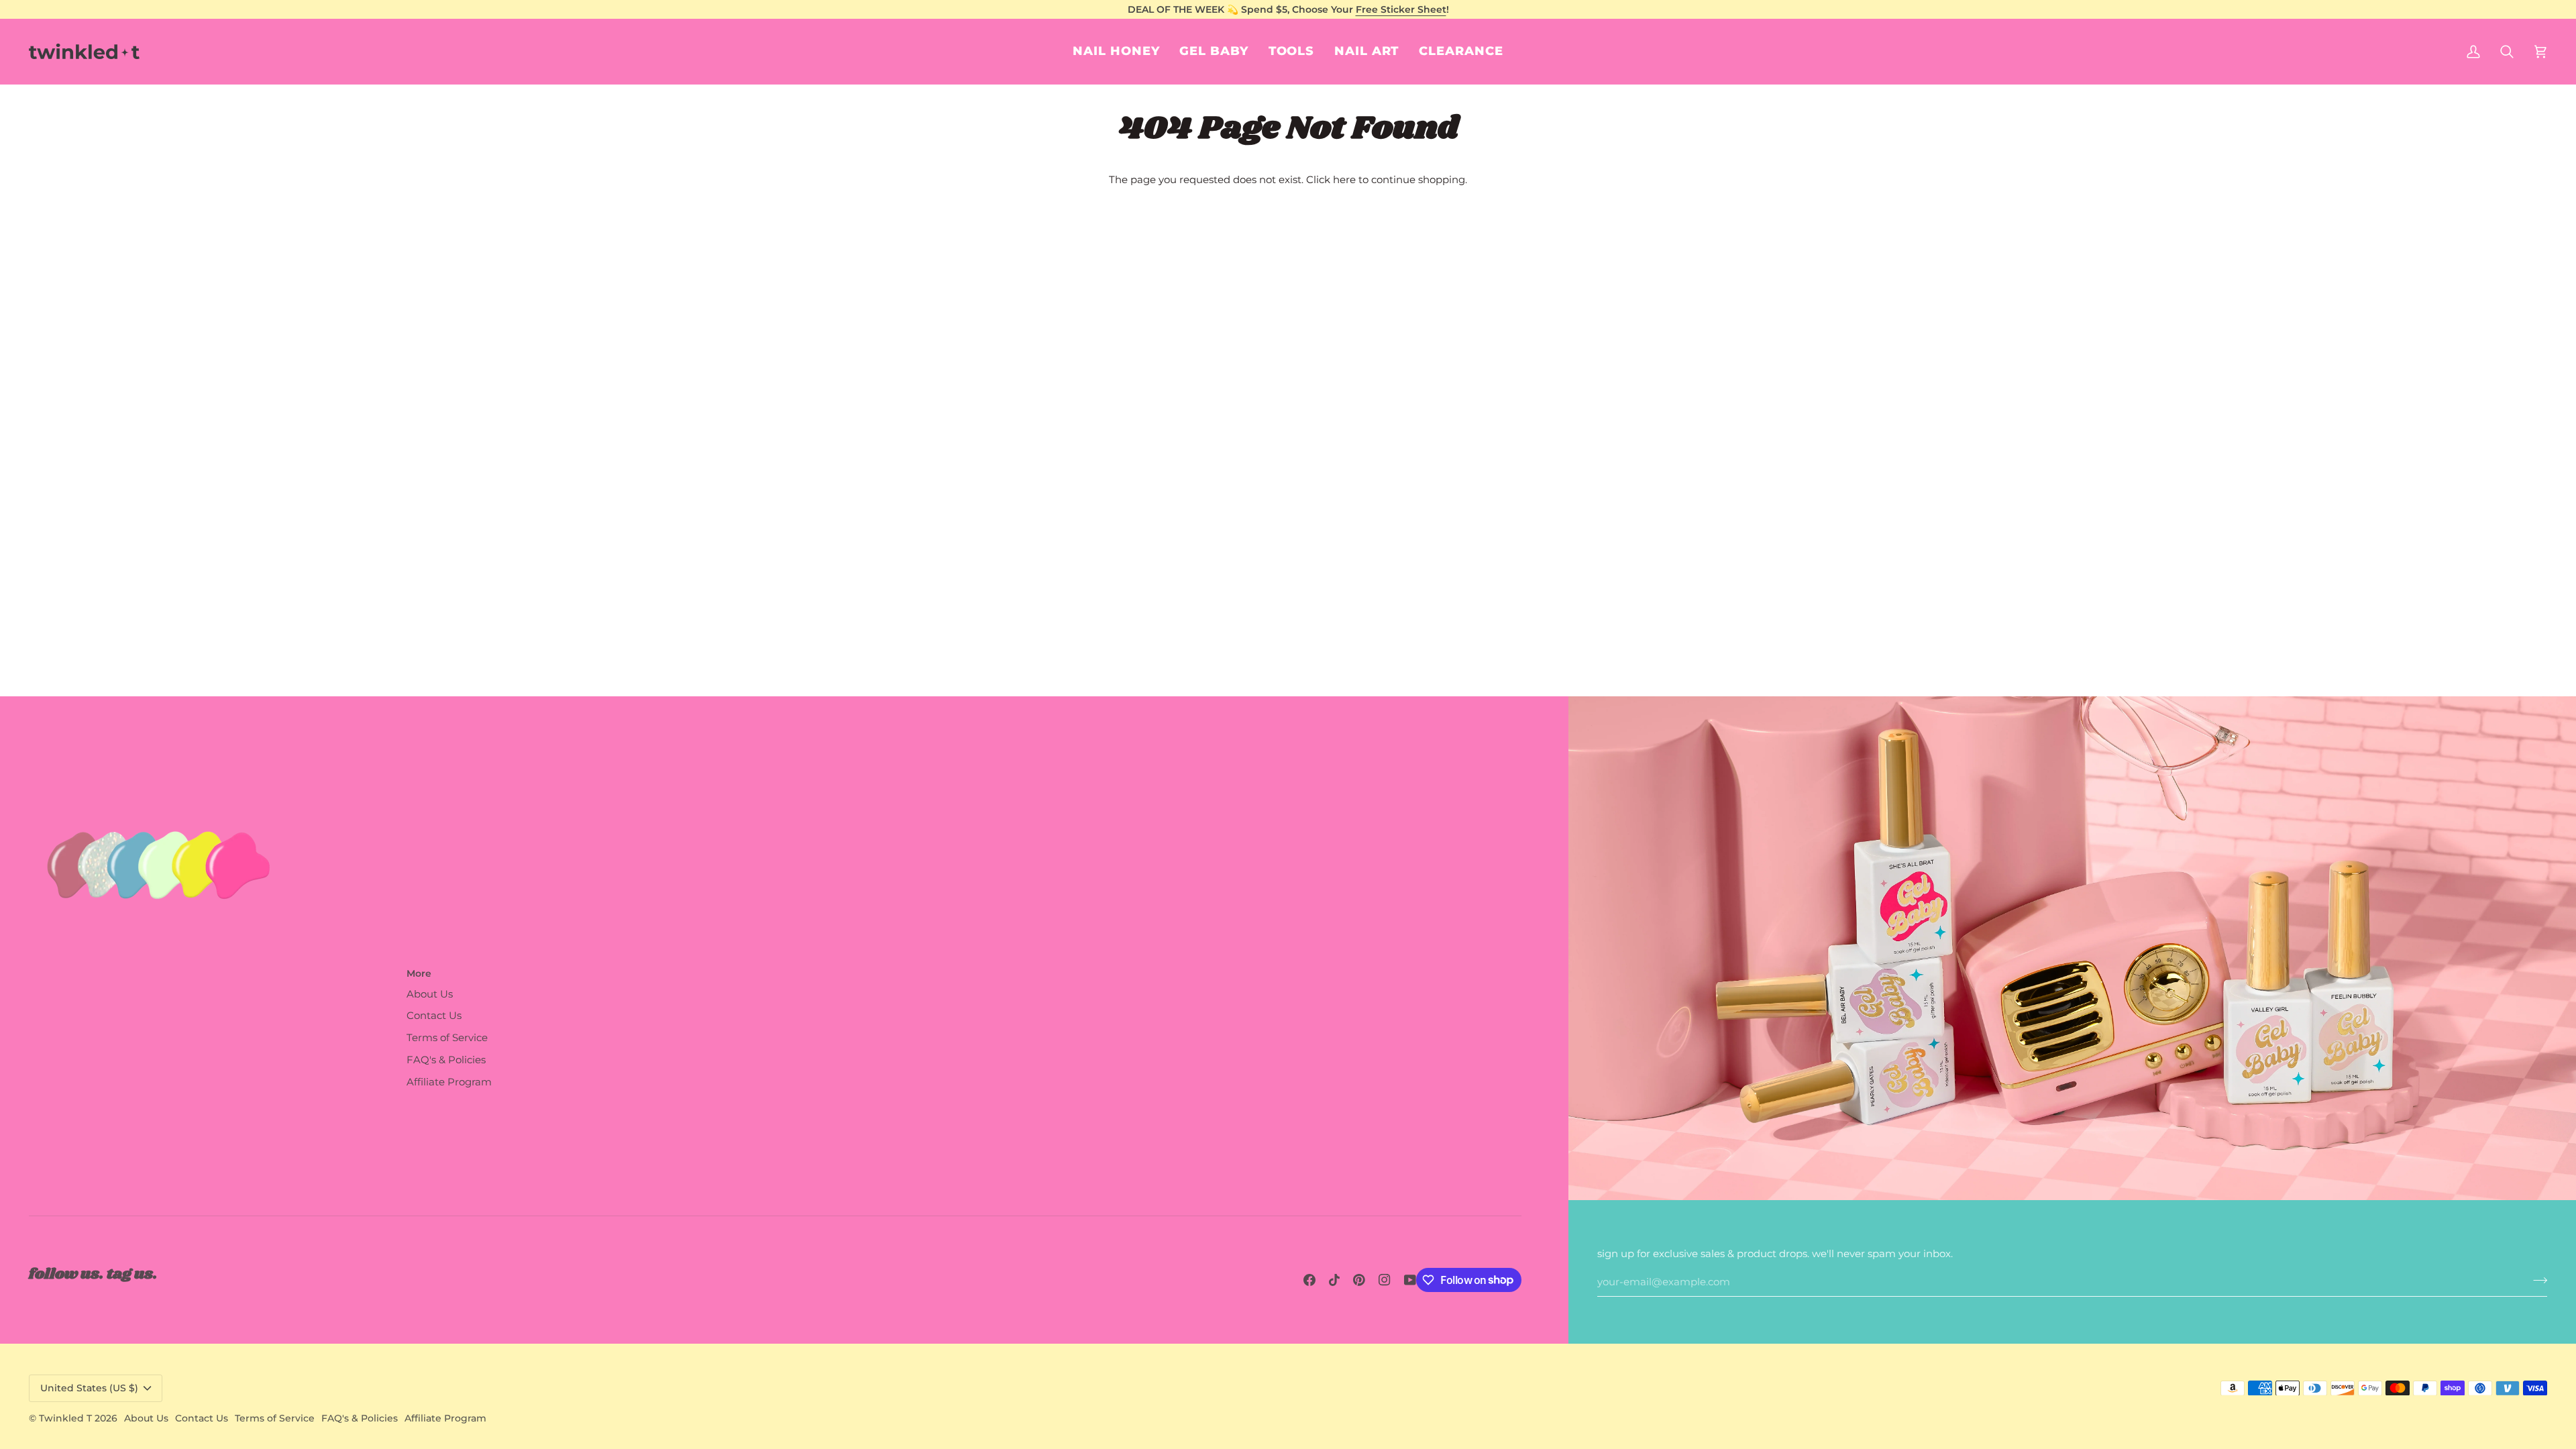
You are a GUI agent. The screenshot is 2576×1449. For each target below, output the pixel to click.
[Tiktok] (1334, 1280)
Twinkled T (65, 1418)
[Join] (2536, 1281)
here (1344, 180)
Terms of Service (447, 1038)
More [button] (419, 973)
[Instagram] (1385, 1280)
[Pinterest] (1359, 1280)
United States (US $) (89, 1388)
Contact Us (434, 1016)
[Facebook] (1309, 1280)
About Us (430, 994)
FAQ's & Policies (446, 1060)
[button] (1366, 51)
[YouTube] (1410, 1280)
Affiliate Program (449, 1082)
